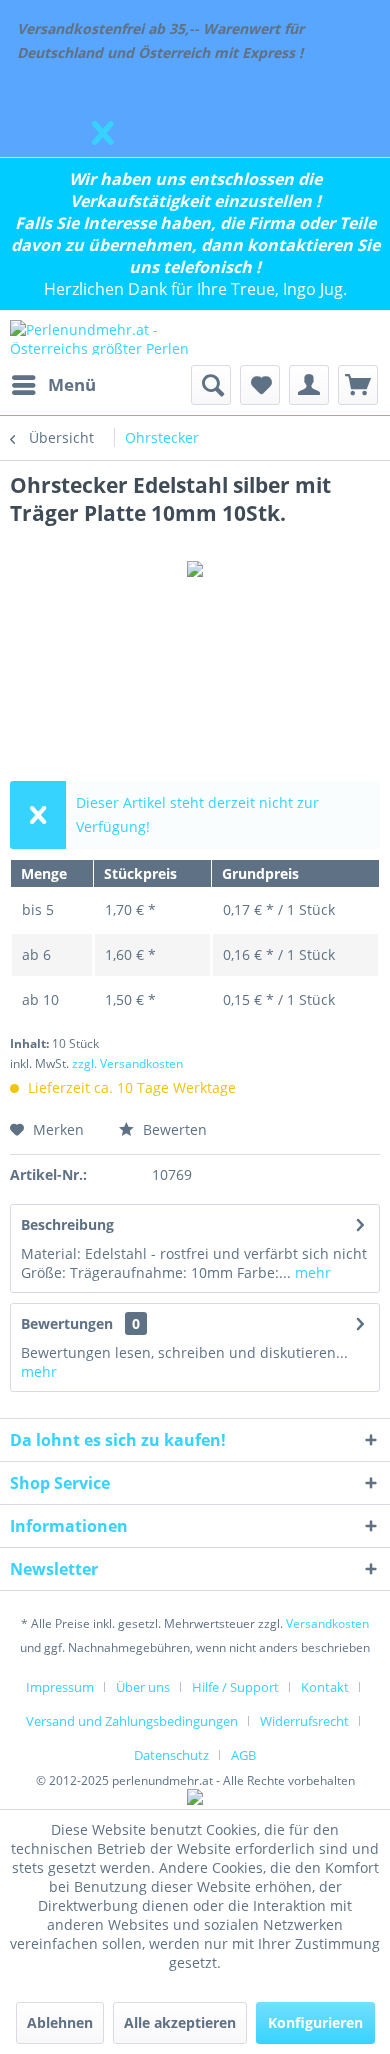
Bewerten (173, 1129)
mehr (311, 1272)
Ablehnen (60, 2022)
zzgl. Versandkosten (127, 1063)
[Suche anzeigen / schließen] (211, 385)
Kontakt (325, 1687)
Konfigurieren (315, 2022)
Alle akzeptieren (180, 2022)
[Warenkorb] (358, 385)
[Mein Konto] (309, 385)
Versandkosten (327, 1623)
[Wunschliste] (260, 385)
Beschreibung (67, 1224)
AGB (243, 1755)
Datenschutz (171, 1755)
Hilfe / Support (235, 1687)
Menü (72, 384)
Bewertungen (67, 1323)
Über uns (143, 1687)
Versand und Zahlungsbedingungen (132, 1721)
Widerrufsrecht (304, 1721)
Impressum (60, 1687)
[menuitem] (53, 385)
